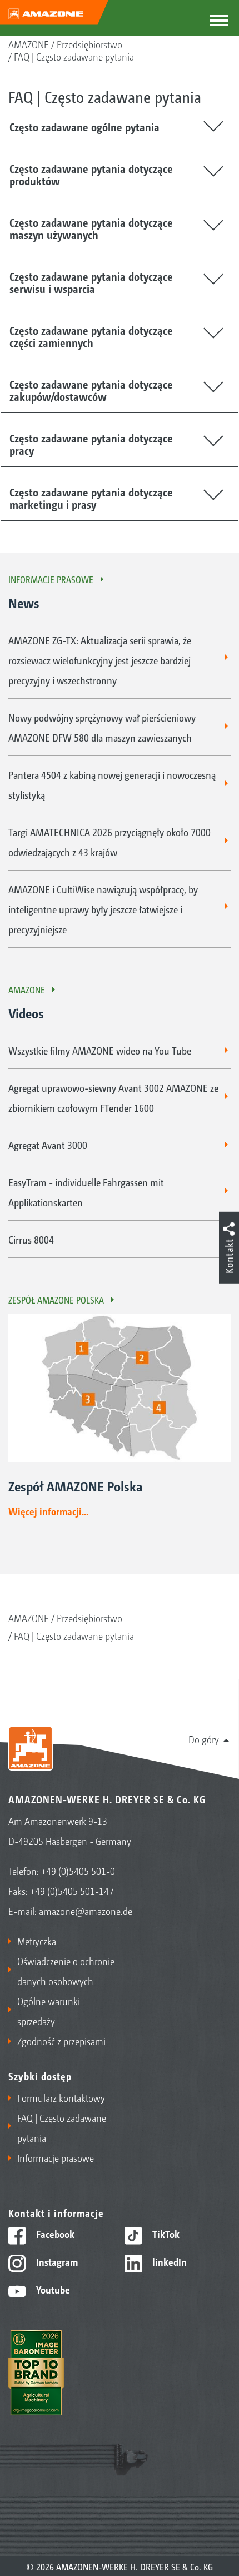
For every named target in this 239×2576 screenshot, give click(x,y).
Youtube (52, 2289)
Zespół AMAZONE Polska (56, 1300)
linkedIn (168, 2261)
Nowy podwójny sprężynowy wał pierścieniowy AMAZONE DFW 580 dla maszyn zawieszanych (102, 727)
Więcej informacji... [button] (48, 1511)
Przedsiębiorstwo (89, 44)
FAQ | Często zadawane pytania (74, 56)
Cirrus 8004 (31, 1239)
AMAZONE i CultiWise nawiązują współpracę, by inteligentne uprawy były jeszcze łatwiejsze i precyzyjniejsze (103, 909)
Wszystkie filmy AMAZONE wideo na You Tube (100, 1050)
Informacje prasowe (51, 579)
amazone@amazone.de (86, 1911)
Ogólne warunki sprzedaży (49, 2011)
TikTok (165, 2234)
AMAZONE (29, 44)
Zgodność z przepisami (61, 2041)
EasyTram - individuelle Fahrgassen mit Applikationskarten (86, 1192)
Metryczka (37, 1941)
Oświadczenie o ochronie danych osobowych (66, 1971)
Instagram (56, 2261)
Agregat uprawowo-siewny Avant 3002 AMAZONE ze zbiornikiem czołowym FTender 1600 (113, 1097)
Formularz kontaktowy (61, 2097)
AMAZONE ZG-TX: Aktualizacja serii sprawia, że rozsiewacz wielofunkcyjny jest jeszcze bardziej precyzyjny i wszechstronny (100, 660)
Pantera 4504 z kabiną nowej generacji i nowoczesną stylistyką (112, 784)
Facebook (54, 2234)
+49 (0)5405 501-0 (78, 1871)
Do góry (204, 1739)
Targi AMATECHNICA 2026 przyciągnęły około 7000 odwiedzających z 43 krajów (109, 842)
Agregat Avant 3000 (48, 1145)
